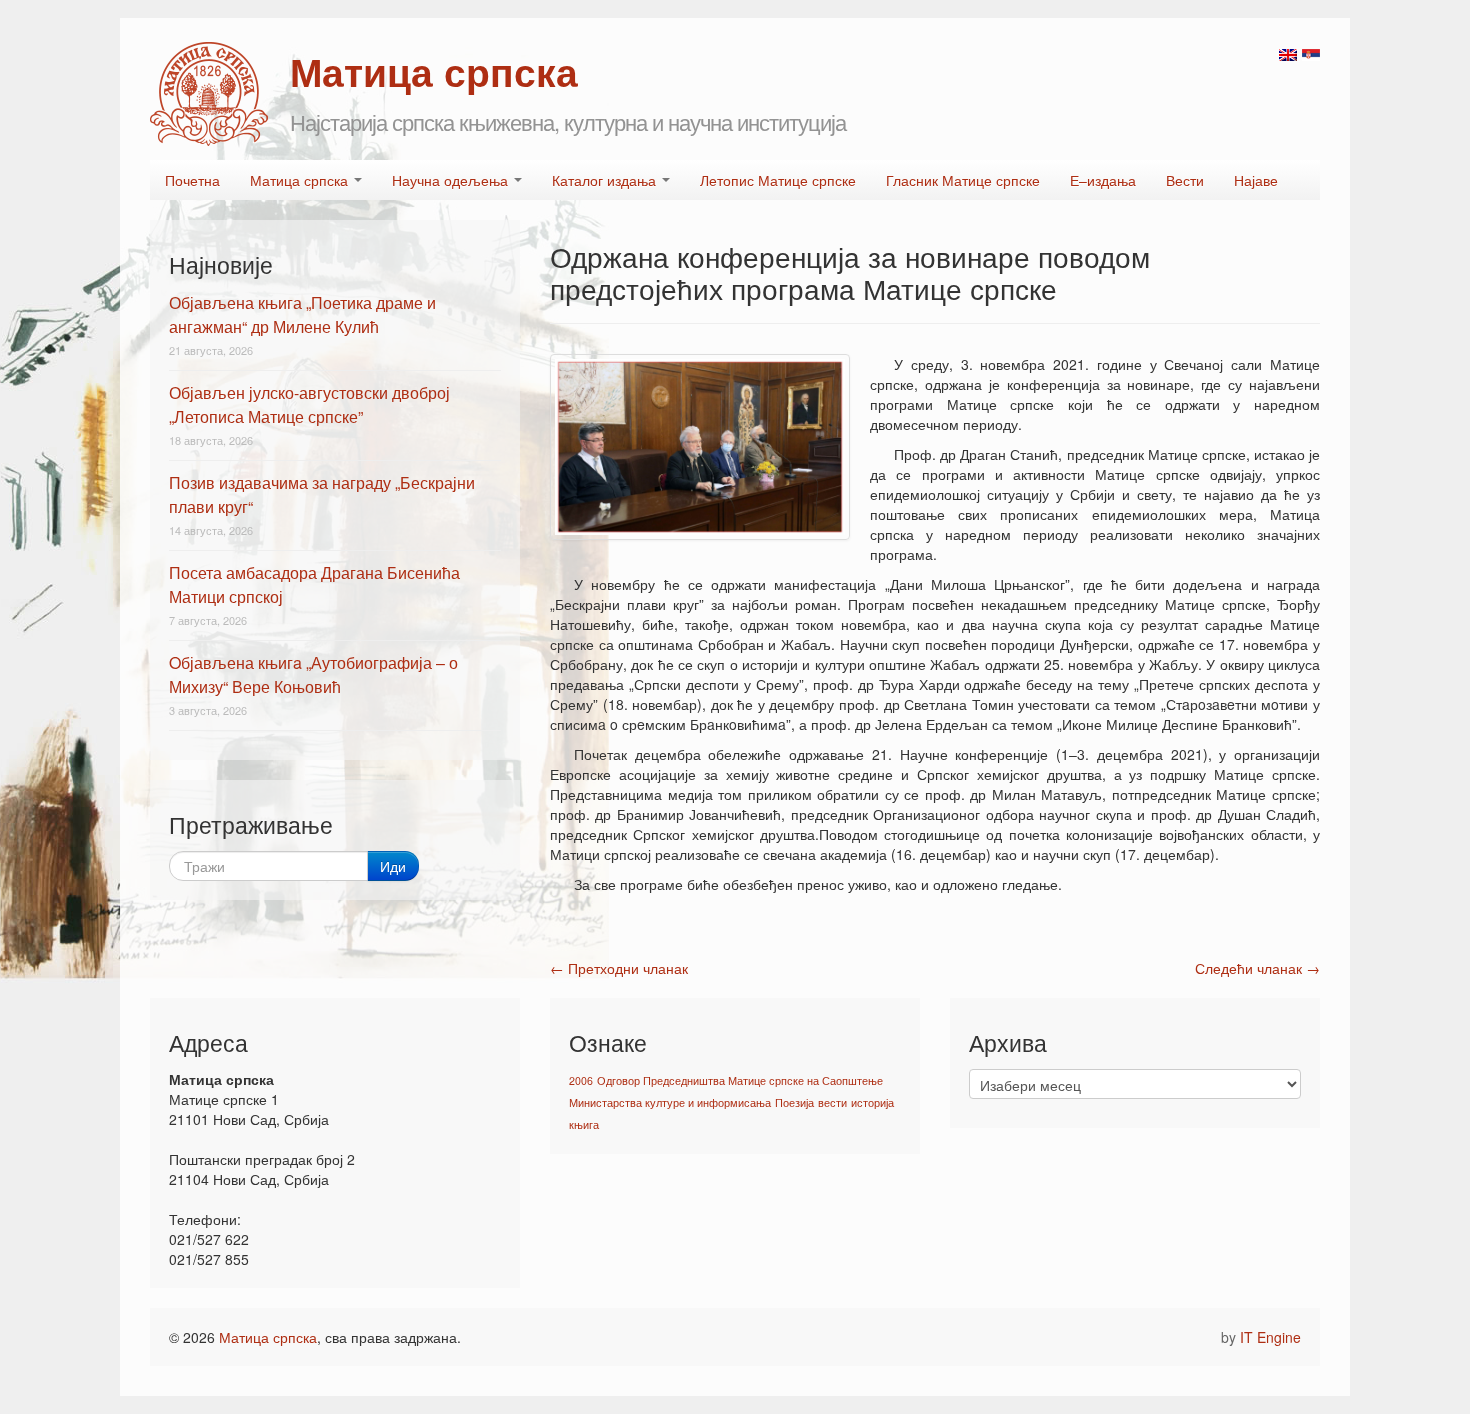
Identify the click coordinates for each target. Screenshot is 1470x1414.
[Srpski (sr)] (1311, 53)
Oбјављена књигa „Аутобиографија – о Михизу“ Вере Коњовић (313, 674)
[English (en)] (1288, 53)
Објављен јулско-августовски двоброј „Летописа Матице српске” (309, 404)
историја (872, 1102)
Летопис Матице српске (778, 180)
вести (832, 1102)
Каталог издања (606, 180)
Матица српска (301, 180)
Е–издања (1103, 180)
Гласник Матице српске (963, 180)
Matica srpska (209, 94)
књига (584, 1124)
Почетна (192, 180)
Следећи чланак (1257, 968)
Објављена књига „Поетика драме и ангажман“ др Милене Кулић (302, 314)
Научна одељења (452, 180)
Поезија (794, 1102)
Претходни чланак (619, 968)
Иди (393, 866)
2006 (581, 1080)
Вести (1185, 180)
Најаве (1256, 180)
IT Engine (1270, 1337)
